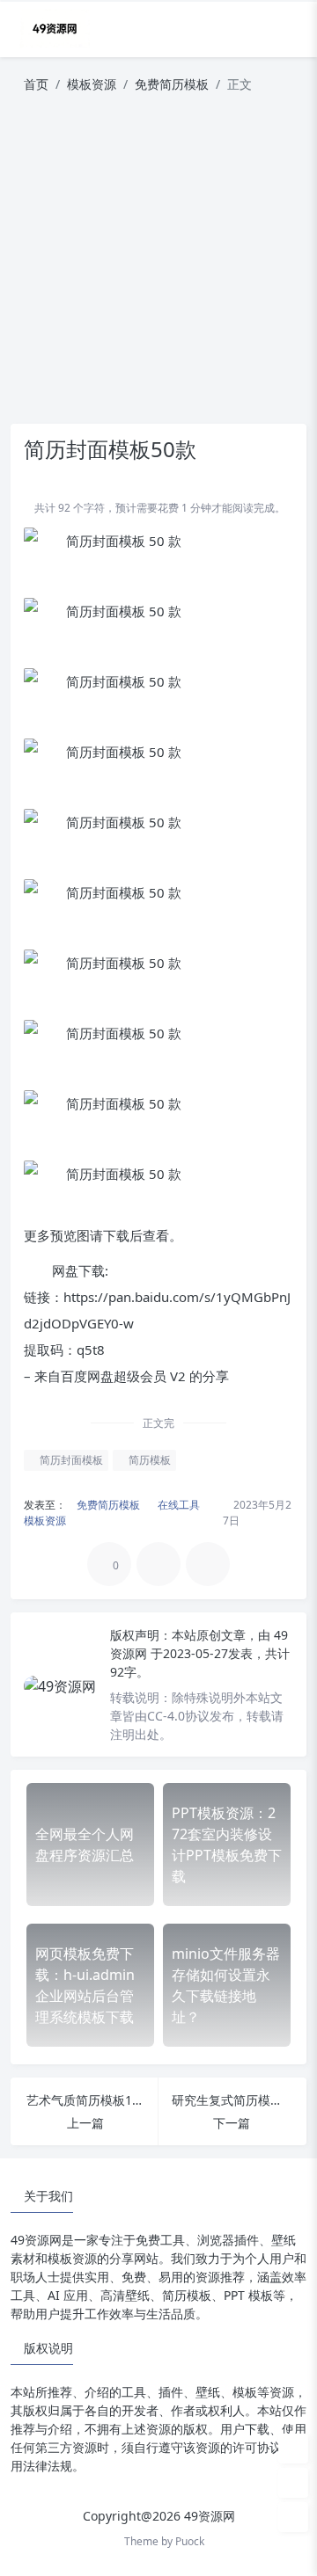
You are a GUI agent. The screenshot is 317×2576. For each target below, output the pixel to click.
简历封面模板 (70, 1460)
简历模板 (148, 1460)
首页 (36, 84)
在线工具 (177, 1505)
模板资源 (92, 84)
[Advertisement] (158, 266)
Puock (190, 2541)
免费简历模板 (172, 84)
